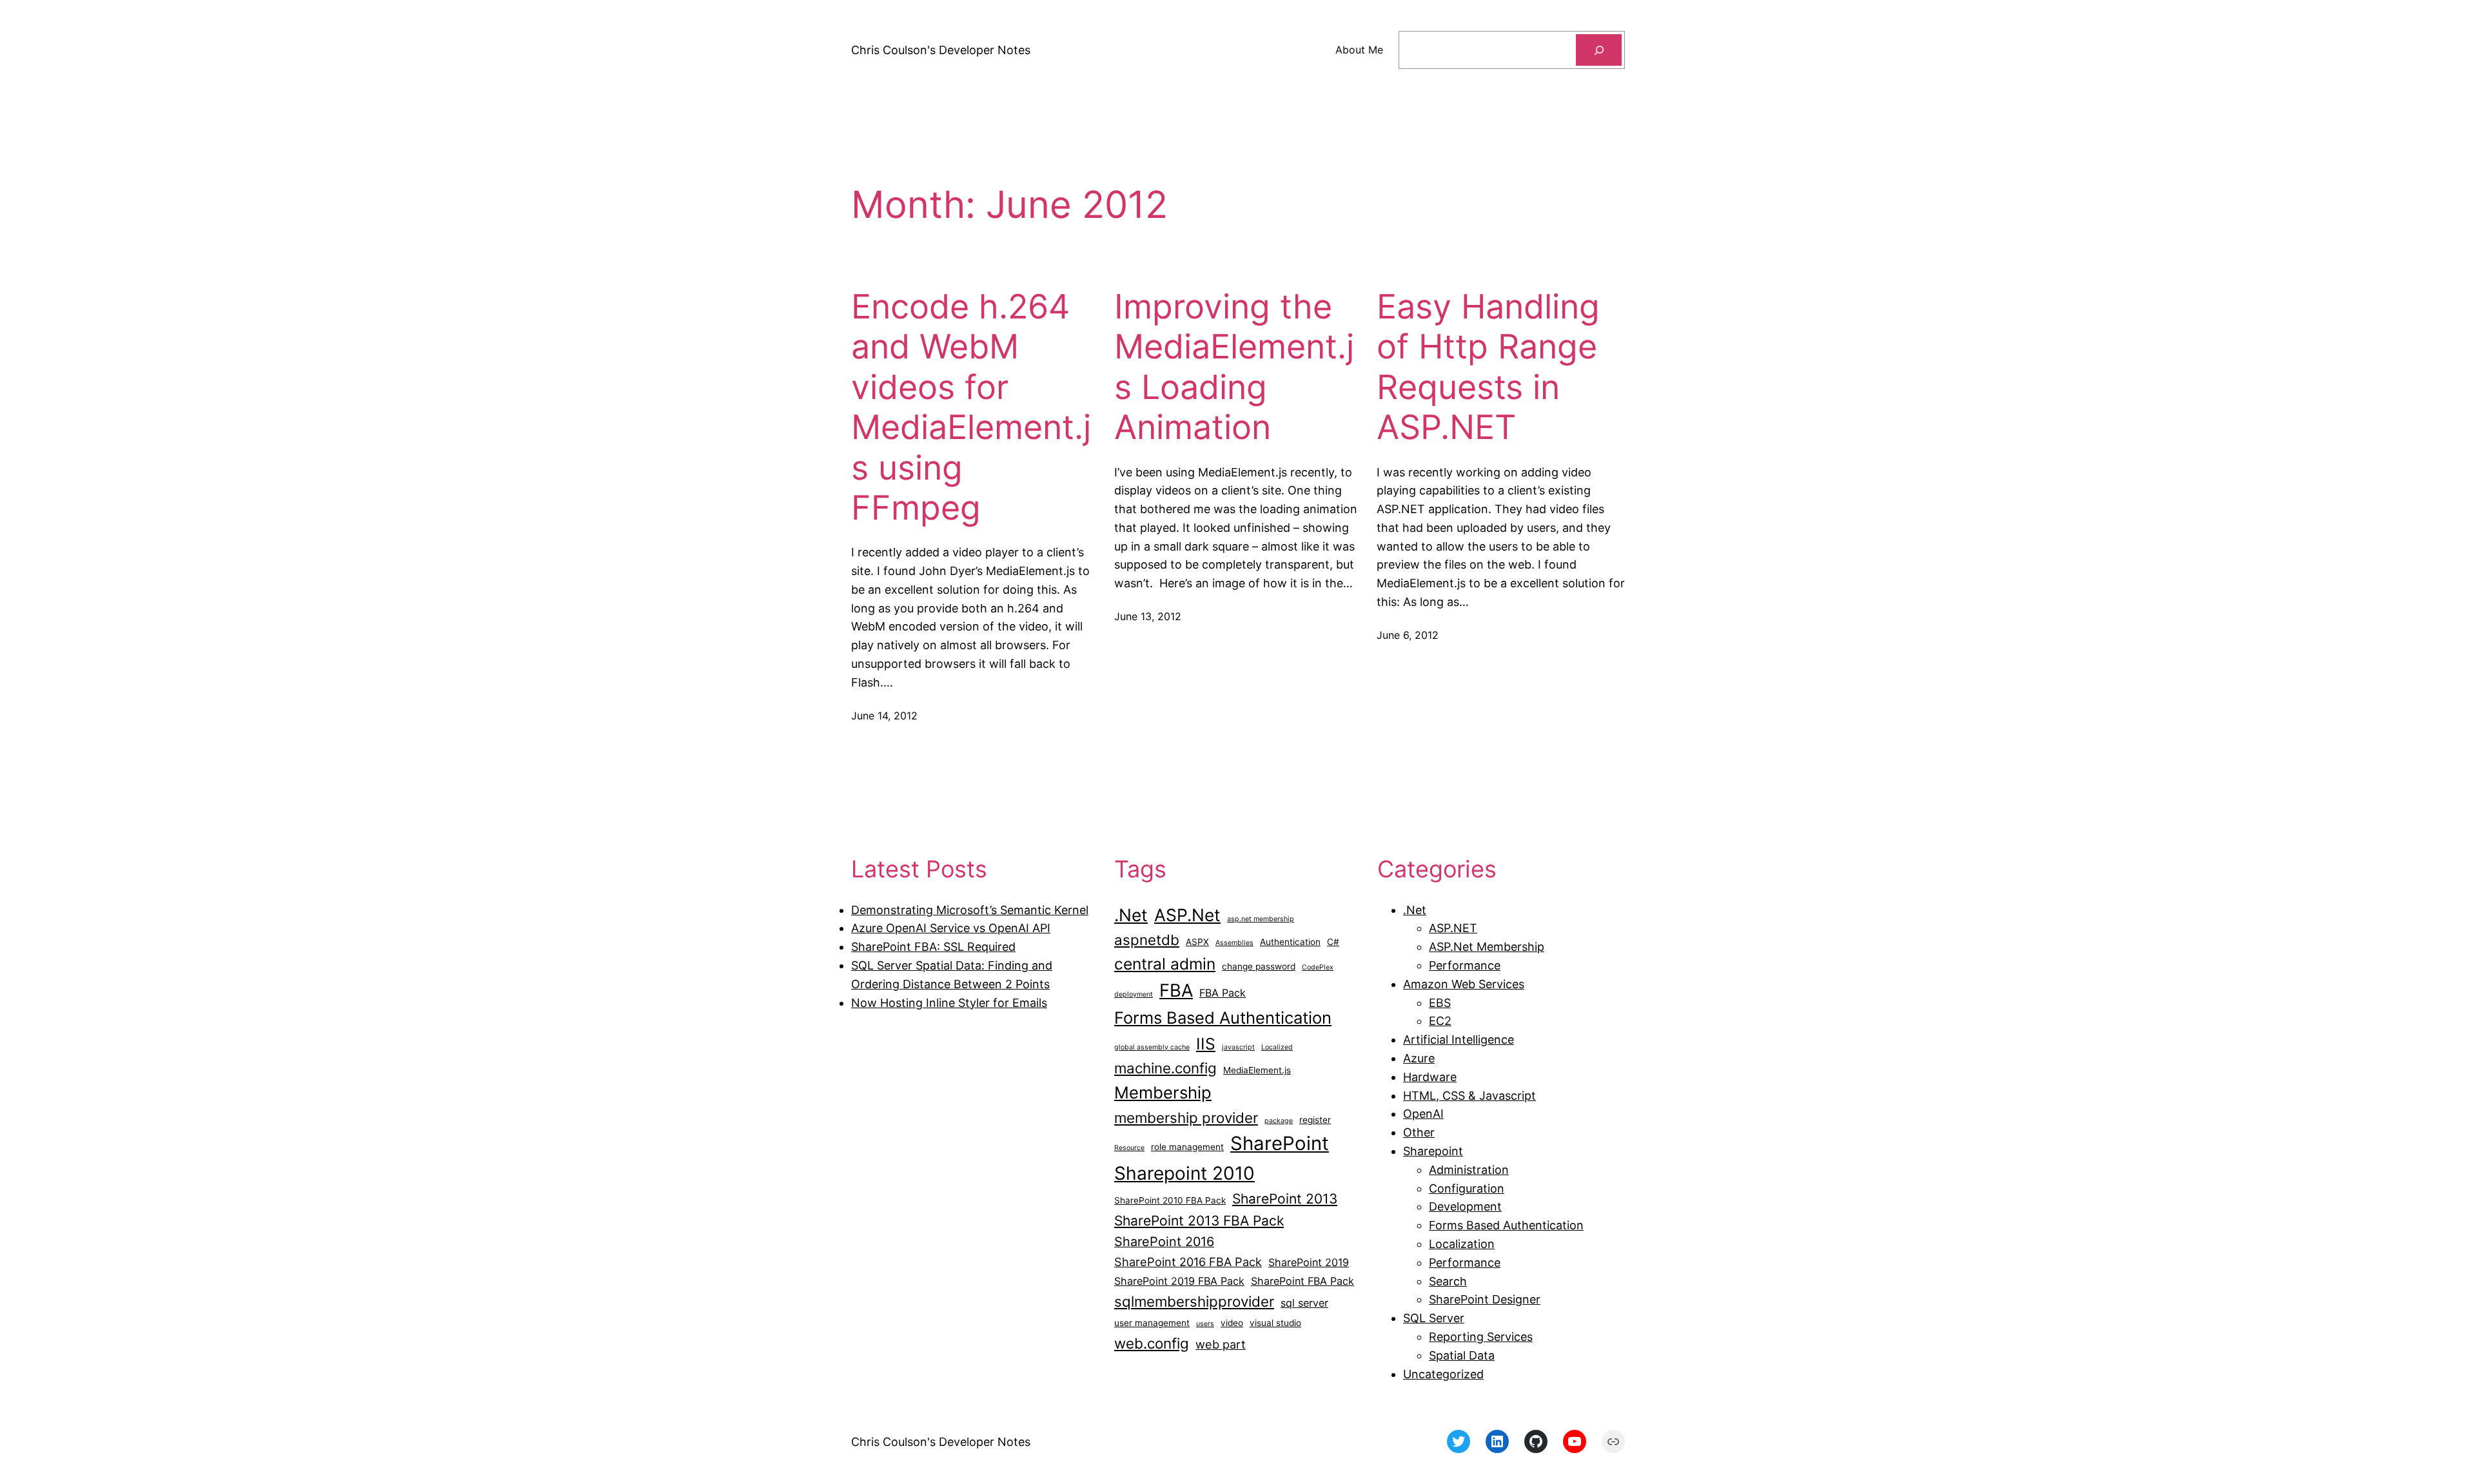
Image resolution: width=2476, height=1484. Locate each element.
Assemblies (1234, 943)
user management (1152, 1323)
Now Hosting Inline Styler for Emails (949, 1003)
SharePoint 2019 (1309, 1262)
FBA (1176, 991)
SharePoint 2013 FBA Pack (1199, 1221)
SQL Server (1434, 1318)
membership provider (1186, 1118)
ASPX (1197, 942)
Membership (1163, 1092)
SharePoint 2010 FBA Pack (1170, 1200)
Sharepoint (1433, 1151)
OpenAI (1423, 1114)
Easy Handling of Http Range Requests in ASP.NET (1488, 367)
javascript (1238, 1047)
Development (1465, 1206)
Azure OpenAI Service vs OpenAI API (951, 928)
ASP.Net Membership (1487, 947)
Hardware (1430, 1077)
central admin (1165, 964)
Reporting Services (1481, 1337)
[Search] (1599, 50)
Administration (1469, 1170)
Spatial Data (1462, 1355)
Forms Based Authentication (1223, 1018)
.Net (1131, 915)
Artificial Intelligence (1459, 1040)
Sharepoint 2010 (1184, 1173)
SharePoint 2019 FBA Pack (1179, 1281)
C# (1333, 942)
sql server (1304, 1303)
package (1279, 1121)
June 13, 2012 (1148, 616)
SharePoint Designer (1485, 1299)
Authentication (1290, 942)
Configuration (1467, 1188)
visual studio (1275, 1323)
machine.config (1165, 1068)
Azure (1419, 1058)
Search (1448, 1281)
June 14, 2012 (884, 716)
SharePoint (1280, 1143)
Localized (1277, 1047)
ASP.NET (1453, 928)
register (1315, 1120)
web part (1221, 1344)
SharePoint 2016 (1164, 1242)
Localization (1462, 1244)
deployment (1134, 994)
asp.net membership (1261, 919)
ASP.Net (1187, 915)
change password (1259, 966)
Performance (1465, 965)
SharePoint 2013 (1285, 1199)
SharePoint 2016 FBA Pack (1188, 1262)
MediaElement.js (1257, 1070)
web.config (1152, 1343)
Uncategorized (1443, 1374)
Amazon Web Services (1464, 984)
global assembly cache (1152, 1047)
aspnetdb (1147, 940)
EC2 (1440, 1021)
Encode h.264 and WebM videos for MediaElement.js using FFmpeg (971, 407)
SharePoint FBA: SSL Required (933, 947)
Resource (1129, 1148)
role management (1187, 1147)
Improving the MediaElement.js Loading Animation (1234, 367)
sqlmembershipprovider (1194, 1301)
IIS (1206, 1044)
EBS (1440, 1003)
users (1205, 1324)
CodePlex (1318, 967)
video (1232, 1323)
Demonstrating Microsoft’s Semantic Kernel (970, 910)
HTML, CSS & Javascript (1469, 1096)
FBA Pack (1223, 993)
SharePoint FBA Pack (1302, 1281)
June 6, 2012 (1408, 635)
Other (1419, 1132)
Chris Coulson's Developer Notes (941, 50)
